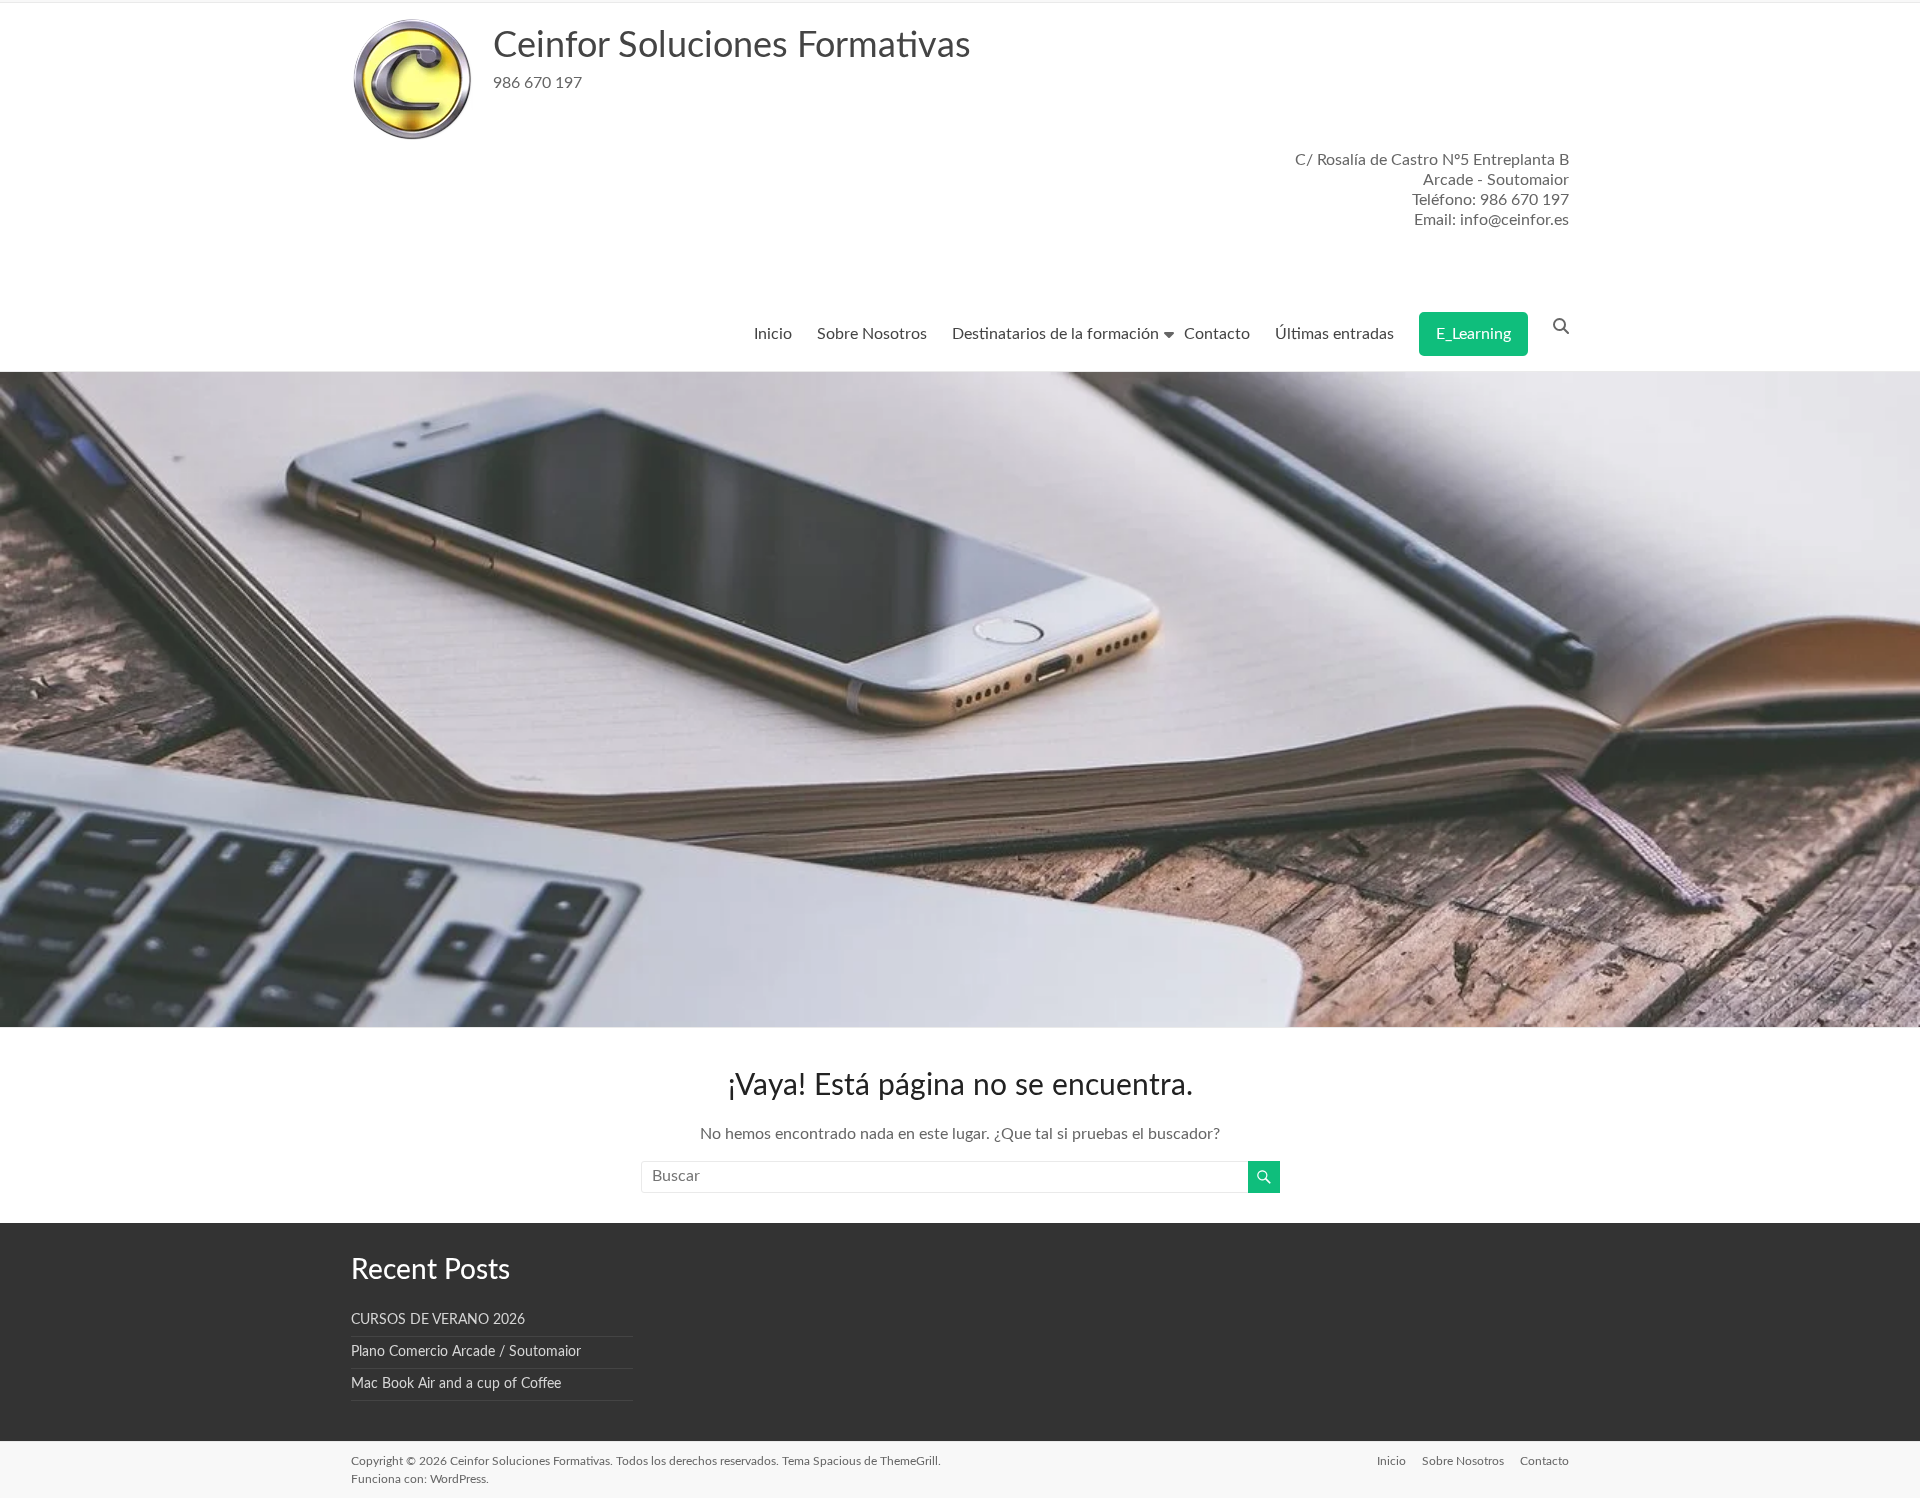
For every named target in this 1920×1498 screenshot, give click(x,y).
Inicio (773, 334)
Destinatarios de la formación (1055, 334)
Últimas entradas (1334, 334)
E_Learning (1473, 334)
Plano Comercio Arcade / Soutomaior (466, 1352)
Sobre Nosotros (872, 334)
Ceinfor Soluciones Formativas (732, 46)
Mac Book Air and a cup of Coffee (456, 1384)
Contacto (1217, 334)
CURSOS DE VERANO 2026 (438, 1320)
